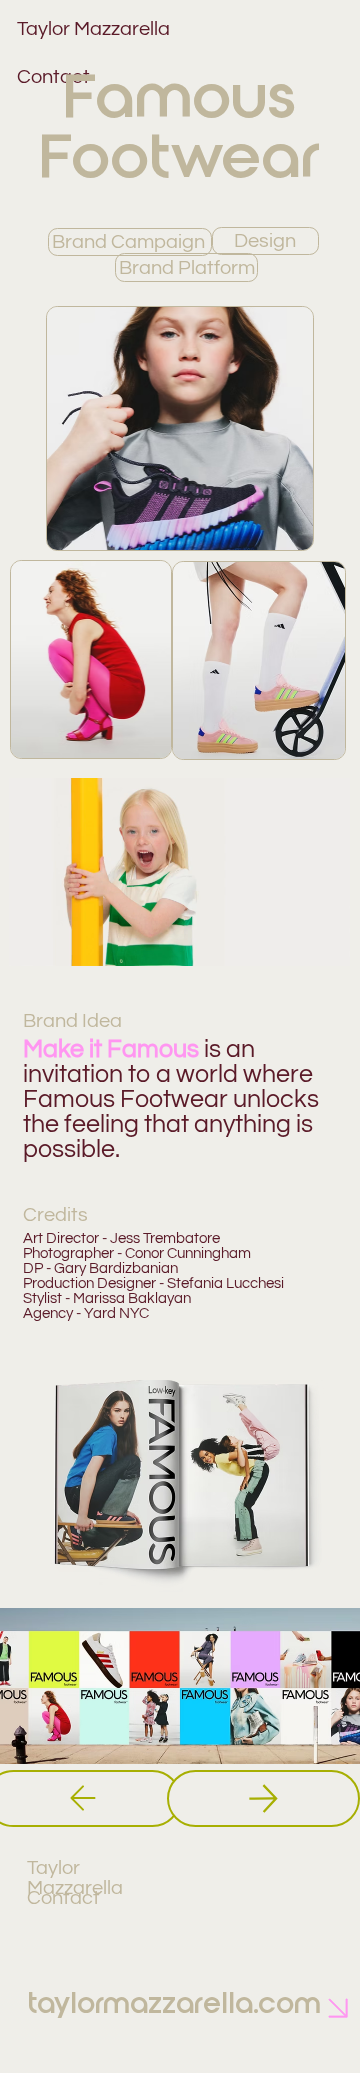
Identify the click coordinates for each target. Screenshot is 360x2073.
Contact (63, 1898)
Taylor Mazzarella (75, 1878)
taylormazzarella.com (174, 2003)
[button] (316, 941)
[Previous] (263, 1798)
